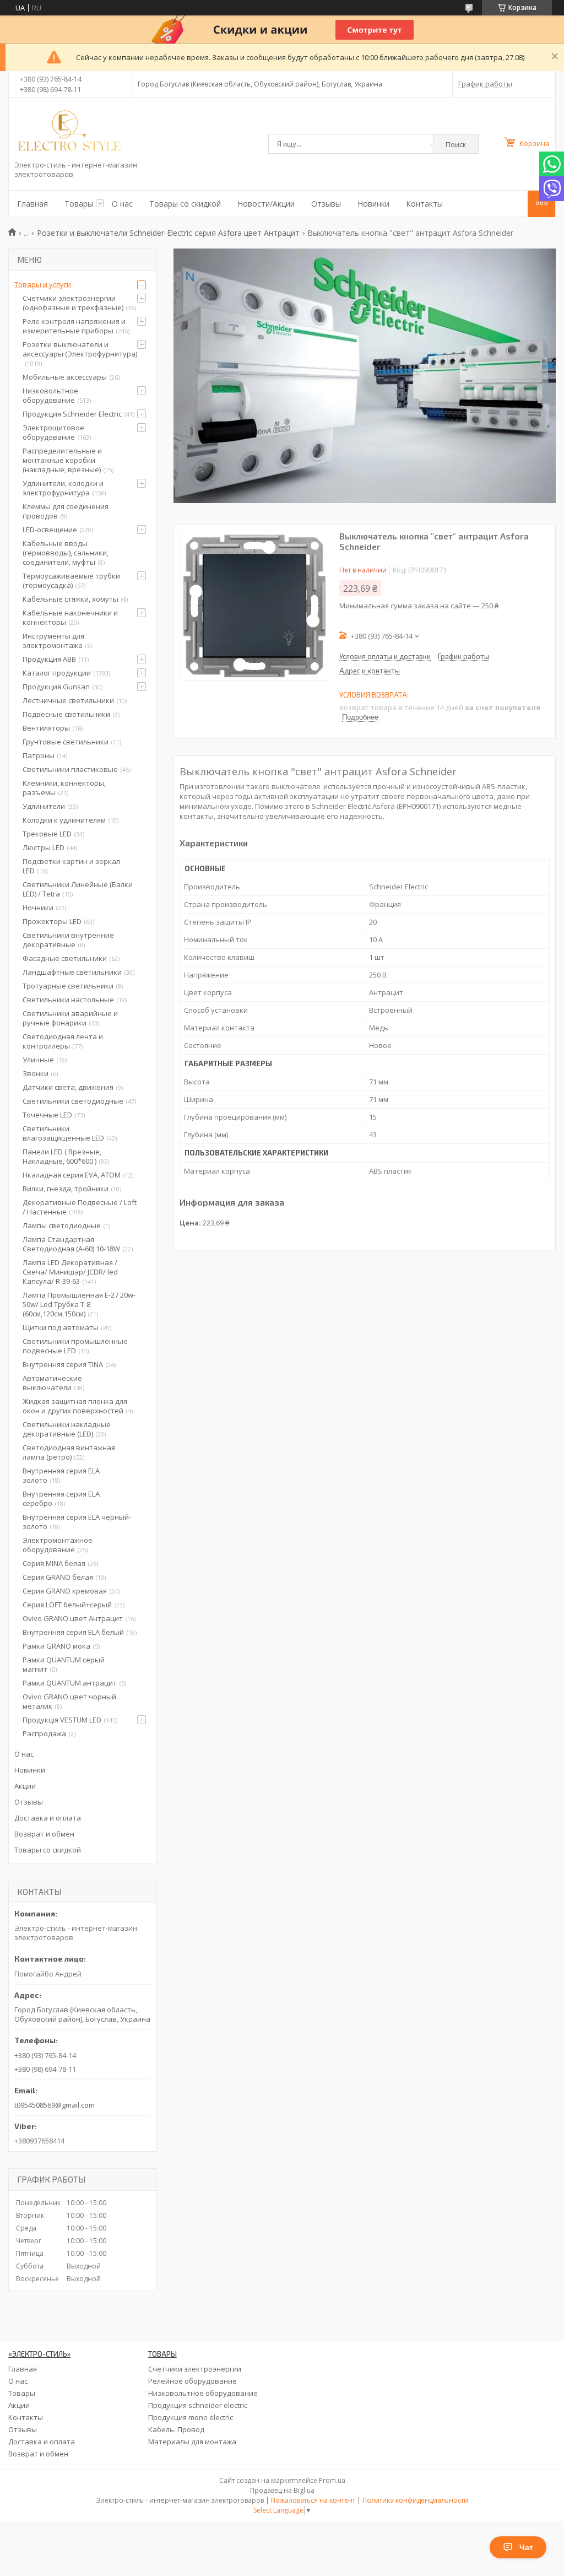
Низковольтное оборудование (50, 395)
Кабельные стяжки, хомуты (70, 599)
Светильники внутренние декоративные (68, 940)
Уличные (38, 1060)
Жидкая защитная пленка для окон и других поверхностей (75, 1406)
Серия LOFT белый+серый (67, 1605)
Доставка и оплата (48, 1818)
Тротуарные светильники (68, 986)
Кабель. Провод (176, 2429)
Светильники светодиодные (73, 1101)
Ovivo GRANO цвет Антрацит (73, 1618)
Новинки (373, 204)
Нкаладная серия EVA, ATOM (72, 1175)
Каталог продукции (57, 673)
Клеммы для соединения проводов (66, 511)
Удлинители (44, 806)
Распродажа (44, 1733)
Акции (25, 1786)
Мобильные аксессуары (65, 377)
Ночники (38, 908)
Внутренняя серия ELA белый (73, 1632)
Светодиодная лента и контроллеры (63, 1041)
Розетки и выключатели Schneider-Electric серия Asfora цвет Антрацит (168, 233)
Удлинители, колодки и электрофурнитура (63, 488)
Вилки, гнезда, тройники (66, 1189)
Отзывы (326, 204)
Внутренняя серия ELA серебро (61, 1498)
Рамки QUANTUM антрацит (70, 1683)
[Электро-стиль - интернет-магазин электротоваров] (69, 132)
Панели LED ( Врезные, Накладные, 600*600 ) (62, 1156)
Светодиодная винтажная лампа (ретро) (69, 1452)
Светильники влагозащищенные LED (63, 1133)
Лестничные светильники (68, 700)
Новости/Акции (266, 204)
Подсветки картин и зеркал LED (71, 866)
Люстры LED (44, 847)
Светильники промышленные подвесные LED (75, 1346)
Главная (32, 204)
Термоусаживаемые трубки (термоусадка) (71, 580)
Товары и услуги (43, 284)
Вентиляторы (46, 728)
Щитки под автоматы (61, 1327)
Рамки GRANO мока (56, 1646)
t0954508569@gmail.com (55, 2105)
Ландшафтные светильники (72, 972)
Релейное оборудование (192, 2381)
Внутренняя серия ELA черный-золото (77, 1522)
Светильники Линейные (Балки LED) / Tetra (78, 889)
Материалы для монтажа (192, 2442)
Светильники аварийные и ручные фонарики (70, 1018)
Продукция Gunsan (56, 687)
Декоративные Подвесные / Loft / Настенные (80, 1207)
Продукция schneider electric (198, 2405)
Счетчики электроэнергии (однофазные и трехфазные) (73, 303)
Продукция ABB (49, 659)
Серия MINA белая (54, 1563)
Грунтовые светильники (66, 742)
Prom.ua (332, 2480)
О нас (122, 204)
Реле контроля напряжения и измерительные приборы (74, 326)
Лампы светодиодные (62, 1225)
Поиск (456, 144)
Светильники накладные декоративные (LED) (67, 1429)
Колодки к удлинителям (64, 820)
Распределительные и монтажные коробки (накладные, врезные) (62, 460)
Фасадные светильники (65, 958)
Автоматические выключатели (52, 1383)
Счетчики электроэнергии (195, 2369)
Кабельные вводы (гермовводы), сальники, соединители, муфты (66, 553)
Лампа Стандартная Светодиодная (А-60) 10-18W (71, 1244)
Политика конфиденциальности (415, 2500)
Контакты (424, 204)
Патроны (39, 755)
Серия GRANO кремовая (65, 1591)
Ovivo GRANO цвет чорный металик (69, 1701)
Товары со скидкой (185, 204)
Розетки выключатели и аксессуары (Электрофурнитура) (80, 349)
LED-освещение (50, 530)
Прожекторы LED (52, 921)
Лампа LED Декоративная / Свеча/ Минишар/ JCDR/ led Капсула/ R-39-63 (70, 1272)
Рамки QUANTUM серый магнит (64, 1664)
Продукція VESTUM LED (62, 1720)
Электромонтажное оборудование (58, 1545)
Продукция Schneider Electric (72, 414)
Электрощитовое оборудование (53, 432)
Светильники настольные (68, 1000)
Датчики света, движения (68, 1087)
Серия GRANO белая (58, 1577)
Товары (79, 204)
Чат (526, 2547)
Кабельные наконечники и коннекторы (70, 617)
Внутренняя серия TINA (63, 1364)
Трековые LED (47, 834)
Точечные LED (47, 1115)
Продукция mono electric (191, 2417)
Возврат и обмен (44, 1834)
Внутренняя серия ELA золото (61, 1475)
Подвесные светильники (66, 714)
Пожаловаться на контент (313, 2500)
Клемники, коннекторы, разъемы (64, 788)
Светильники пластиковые (70, 769)
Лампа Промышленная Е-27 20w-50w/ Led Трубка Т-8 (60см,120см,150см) (79, 1304)
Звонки (36, 1073)
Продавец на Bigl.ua (282, 2490)
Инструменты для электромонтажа (53, 641)
